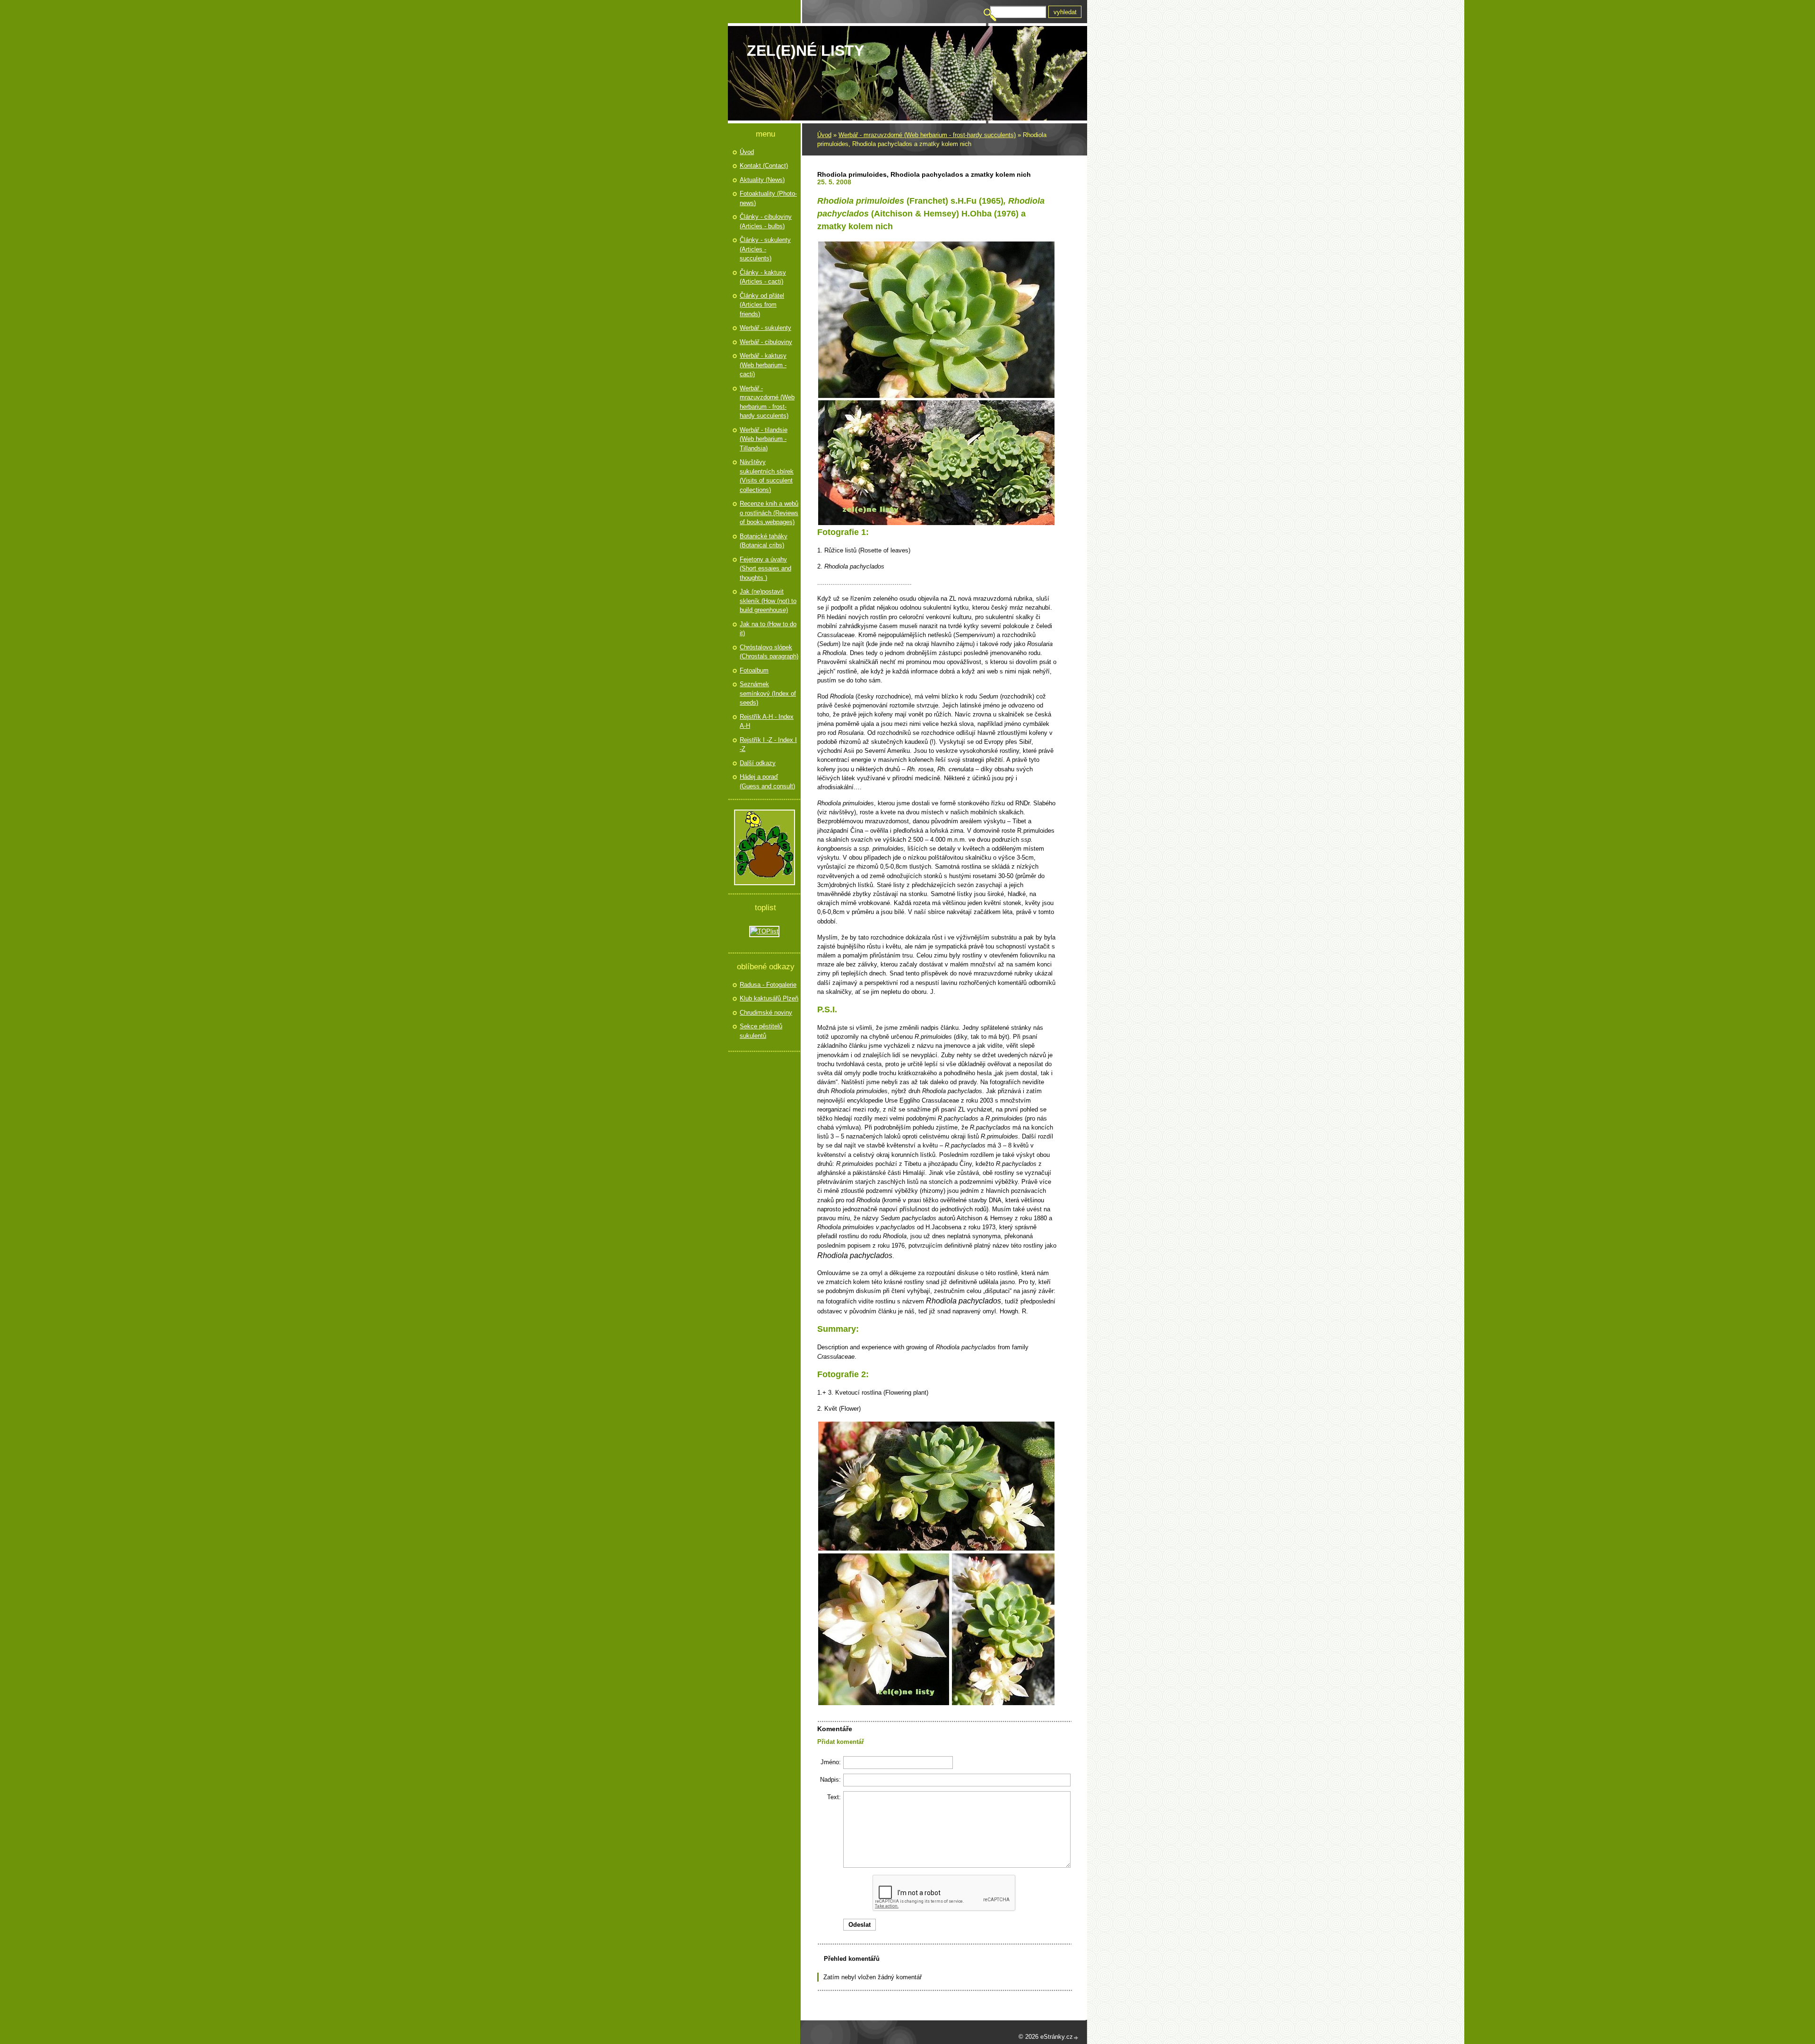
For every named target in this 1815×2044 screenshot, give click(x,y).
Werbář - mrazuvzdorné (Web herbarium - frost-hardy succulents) (927, 135)
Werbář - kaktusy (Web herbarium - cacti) (763, 365)
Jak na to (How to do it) (768, 629)
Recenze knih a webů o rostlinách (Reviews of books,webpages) (769, 513)
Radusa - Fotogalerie (768, 985)
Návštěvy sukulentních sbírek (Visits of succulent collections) (767, 476)
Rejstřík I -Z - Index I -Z (768, 745)
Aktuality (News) (762, 180)
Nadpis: (830, 1780)
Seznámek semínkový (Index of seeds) (768, 693)
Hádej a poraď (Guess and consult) (767, 781)
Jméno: (831, 1762)
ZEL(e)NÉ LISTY (805, 51)
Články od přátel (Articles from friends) (762, 305)
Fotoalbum (754, 670)
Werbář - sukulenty (765, 328)
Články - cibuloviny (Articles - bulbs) (766, 221)
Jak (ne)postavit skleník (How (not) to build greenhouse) (768, 601)
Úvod (824, 135)
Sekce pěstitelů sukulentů (761, 1031)
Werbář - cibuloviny (766, 342)
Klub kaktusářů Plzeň (769, 998)
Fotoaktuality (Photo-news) (768, 198)
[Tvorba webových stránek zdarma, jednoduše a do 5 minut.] (1076, 2038)
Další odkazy (758, 763)
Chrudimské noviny (766, 1013)
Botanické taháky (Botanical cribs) (764, 541)
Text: (834, 1797)
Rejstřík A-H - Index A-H (767, 721)
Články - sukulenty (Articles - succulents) (765, 249)
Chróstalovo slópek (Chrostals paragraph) (769, 652)
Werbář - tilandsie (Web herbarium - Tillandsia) (764, 439)
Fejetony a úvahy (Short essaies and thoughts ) (765, 569)
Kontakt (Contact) (764, 166)
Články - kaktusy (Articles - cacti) (763, 277)
